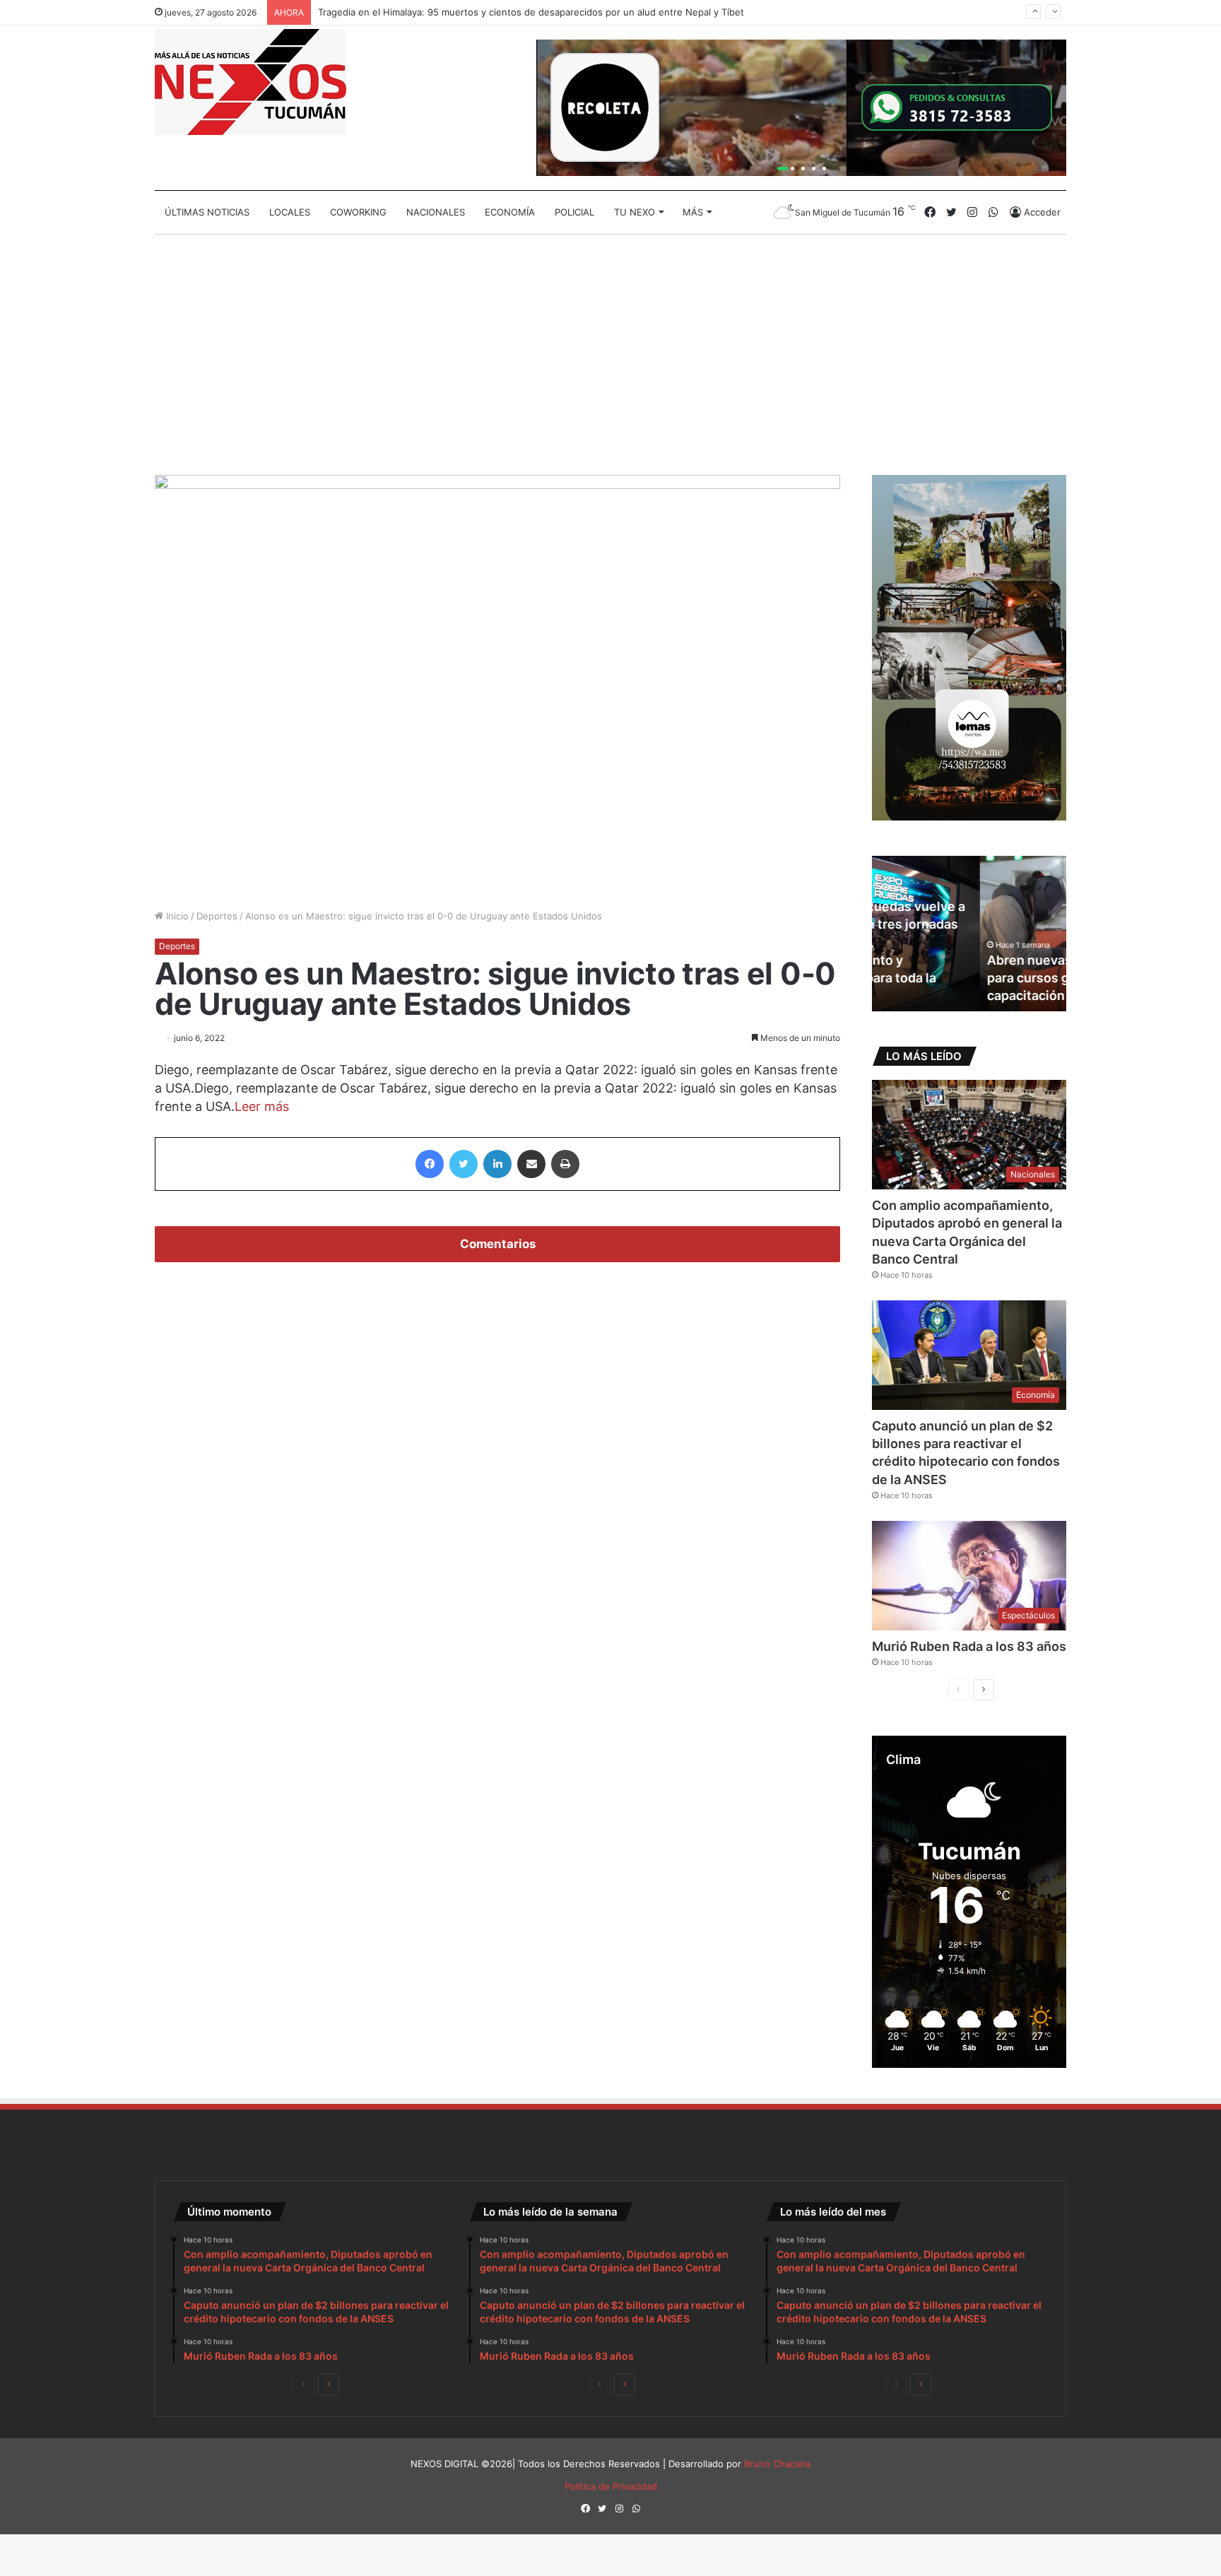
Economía (510, 212)
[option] (969, 934)
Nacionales (436, 212)
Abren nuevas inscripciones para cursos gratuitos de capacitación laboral (964, 978)
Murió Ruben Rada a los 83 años (969, 1646)
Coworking (358, 212)
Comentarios (498, 1244)
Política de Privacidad (611, 2486)
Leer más (262, 1106)
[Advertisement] (610, 355)
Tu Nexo (635, 212)
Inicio (176, 916)
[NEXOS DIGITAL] (250, 82)
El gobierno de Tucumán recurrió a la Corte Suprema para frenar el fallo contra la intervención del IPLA (544, 18)
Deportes (217, 916)
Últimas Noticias (207, 212)
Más (693, 212)
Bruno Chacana (777, 2464)
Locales (290, 212)
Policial (574, 212)
